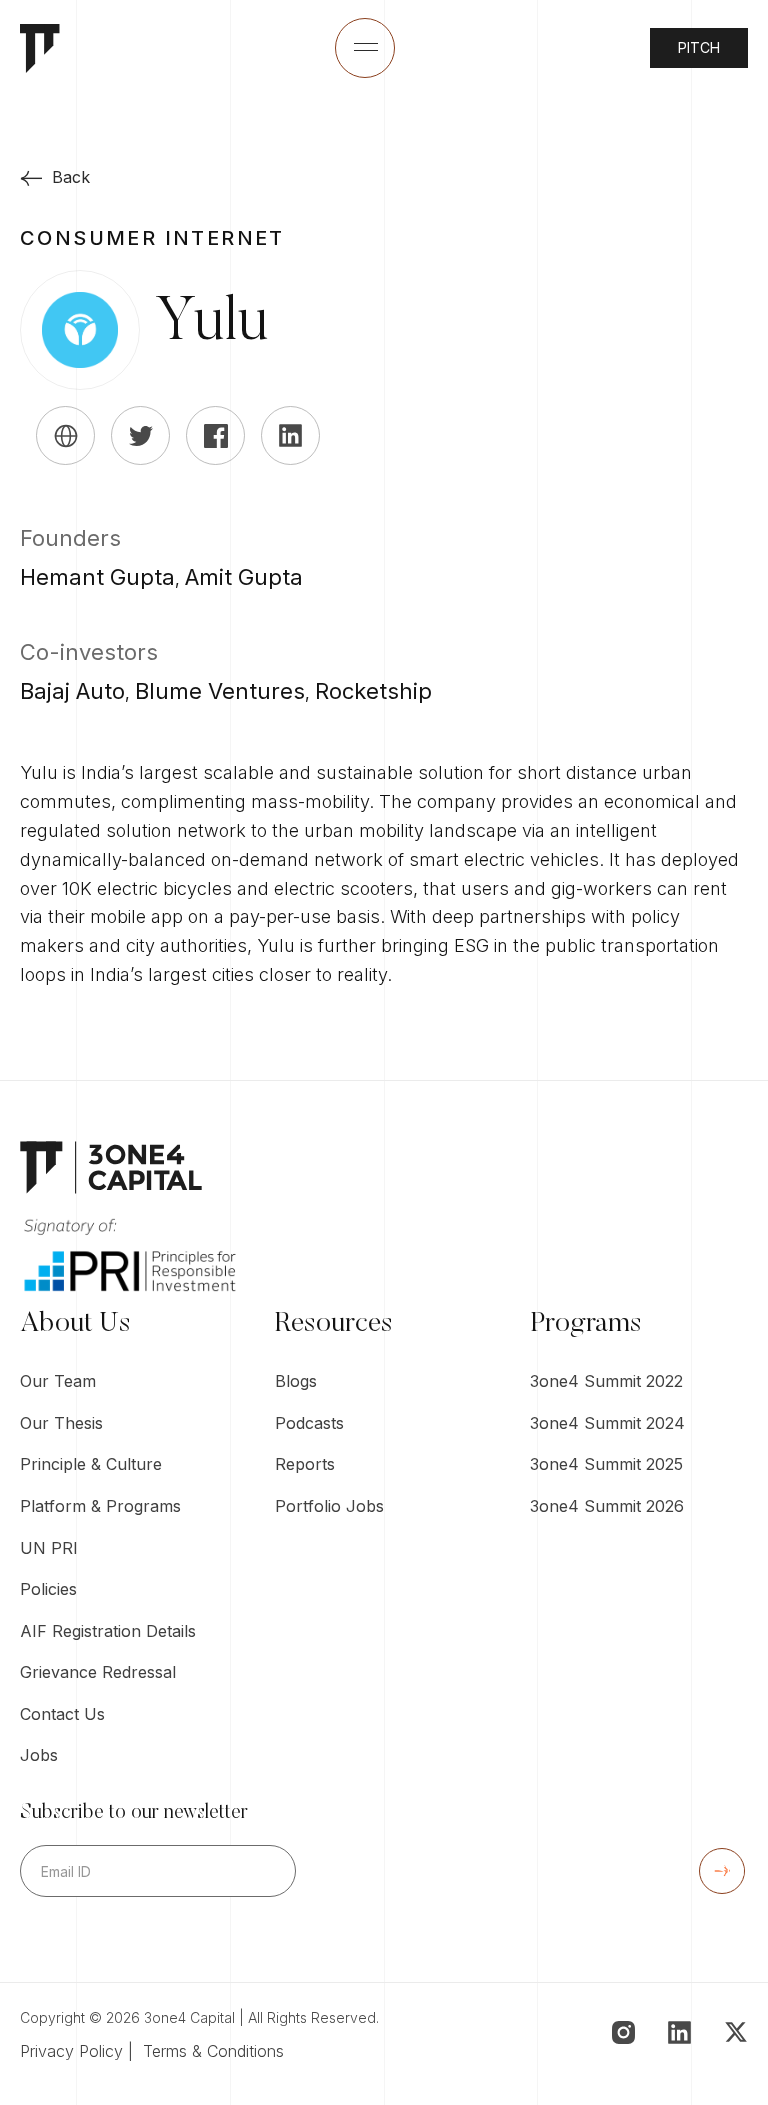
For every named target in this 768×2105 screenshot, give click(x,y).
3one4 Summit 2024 (607, 1423)
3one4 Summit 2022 (606, 1381)
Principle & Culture (91, 1464)
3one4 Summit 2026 (607, 1506)
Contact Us (62, 1714)
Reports (305, 1464)
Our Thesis (61, 1423)
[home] (40, 48)
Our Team (58, 1381)
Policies (48, 1589)
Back (71, 177)
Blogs (296, 1381)
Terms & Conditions (213, 2051)
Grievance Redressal (98, 1672)
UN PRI (49, 1548)
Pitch (699, 47)
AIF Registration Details (108, 1631)
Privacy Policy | (81, 2051)
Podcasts (309, 1423)
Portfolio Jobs (329, 1506)
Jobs (39, 1755)
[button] (365, 48)
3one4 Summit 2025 (606, 1464)
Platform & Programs (100, 1506)
